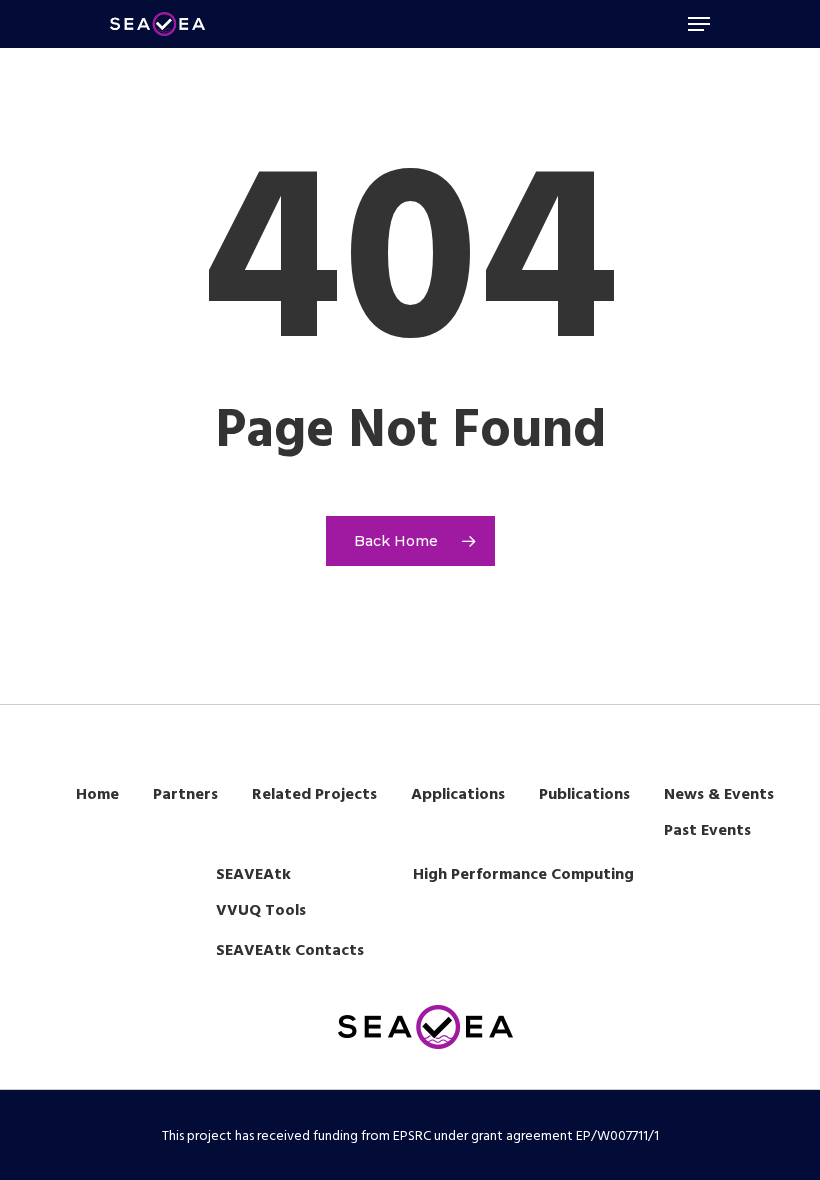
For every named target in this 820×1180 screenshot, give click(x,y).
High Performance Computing (523, 875)
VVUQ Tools (261, 911)
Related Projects (314, 795)
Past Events (707, 831)
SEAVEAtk (253, 875)
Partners (185, 795)
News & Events (719, 795)
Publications (584, 795)
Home (97, 795)
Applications (458, 795)
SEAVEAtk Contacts (290, 951)
